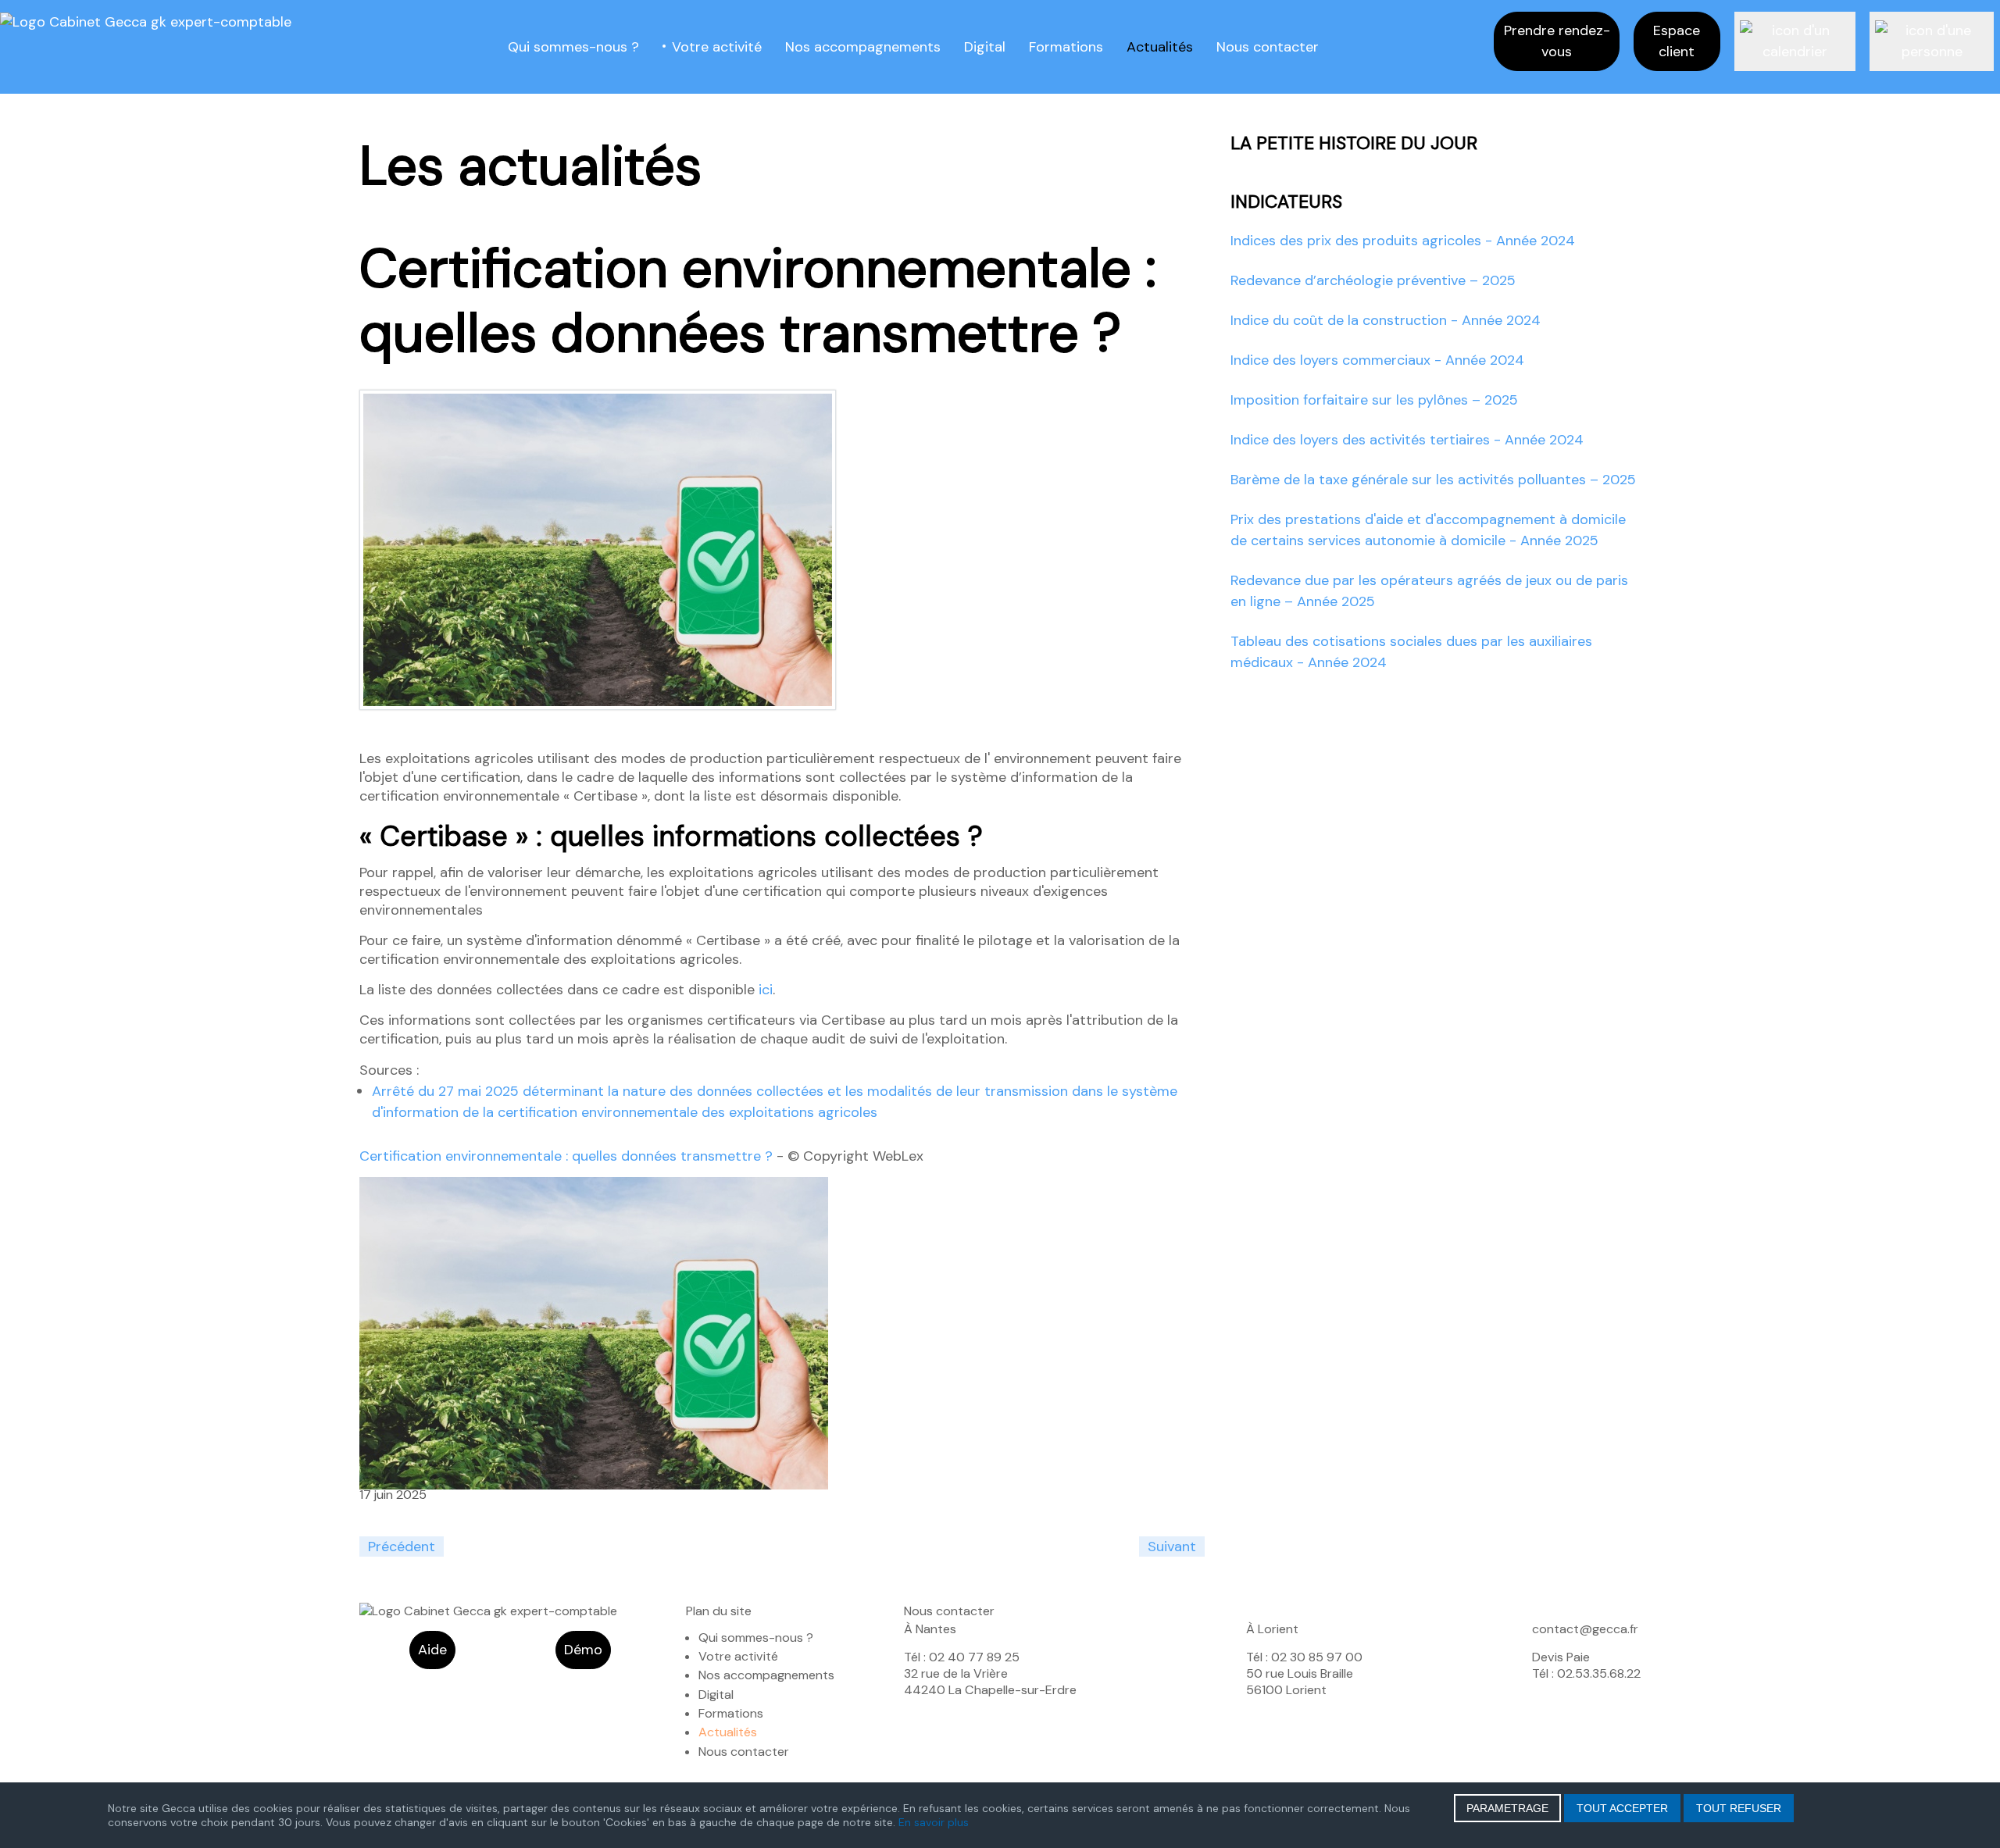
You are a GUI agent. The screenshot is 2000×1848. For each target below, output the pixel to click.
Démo (583, 1650)
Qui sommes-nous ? (573, 47)
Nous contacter (1268, 47)
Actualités (1160, 47)
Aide (432, 1650)
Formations (1066, 47)
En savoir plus (934, 1822)
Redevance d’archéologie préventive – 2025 (1373, 280)
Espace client (1677, 41)
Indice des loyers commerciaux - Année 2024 (1377, 360)
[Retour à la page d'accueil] (146, 21)
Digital (985, 47)
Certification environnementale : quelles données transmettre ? (568, 1156)
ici (766, 990)
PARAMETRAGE (1507, 1808)
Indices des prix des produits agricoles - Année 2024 (1403, 241)
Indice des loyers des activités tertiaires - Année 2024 (1407, 440)
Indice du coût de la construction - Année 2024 (1386, 320)
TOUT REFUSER (1739, 1808)
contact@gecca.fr (1585, 1629)
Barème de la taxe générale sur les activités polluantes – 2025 (1433, 480)
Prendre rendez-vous (1557, 41)
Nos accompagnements (863, 47)
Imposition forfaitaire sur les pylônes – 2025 (1374, 400)
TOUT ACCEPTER (1622, 1808)
